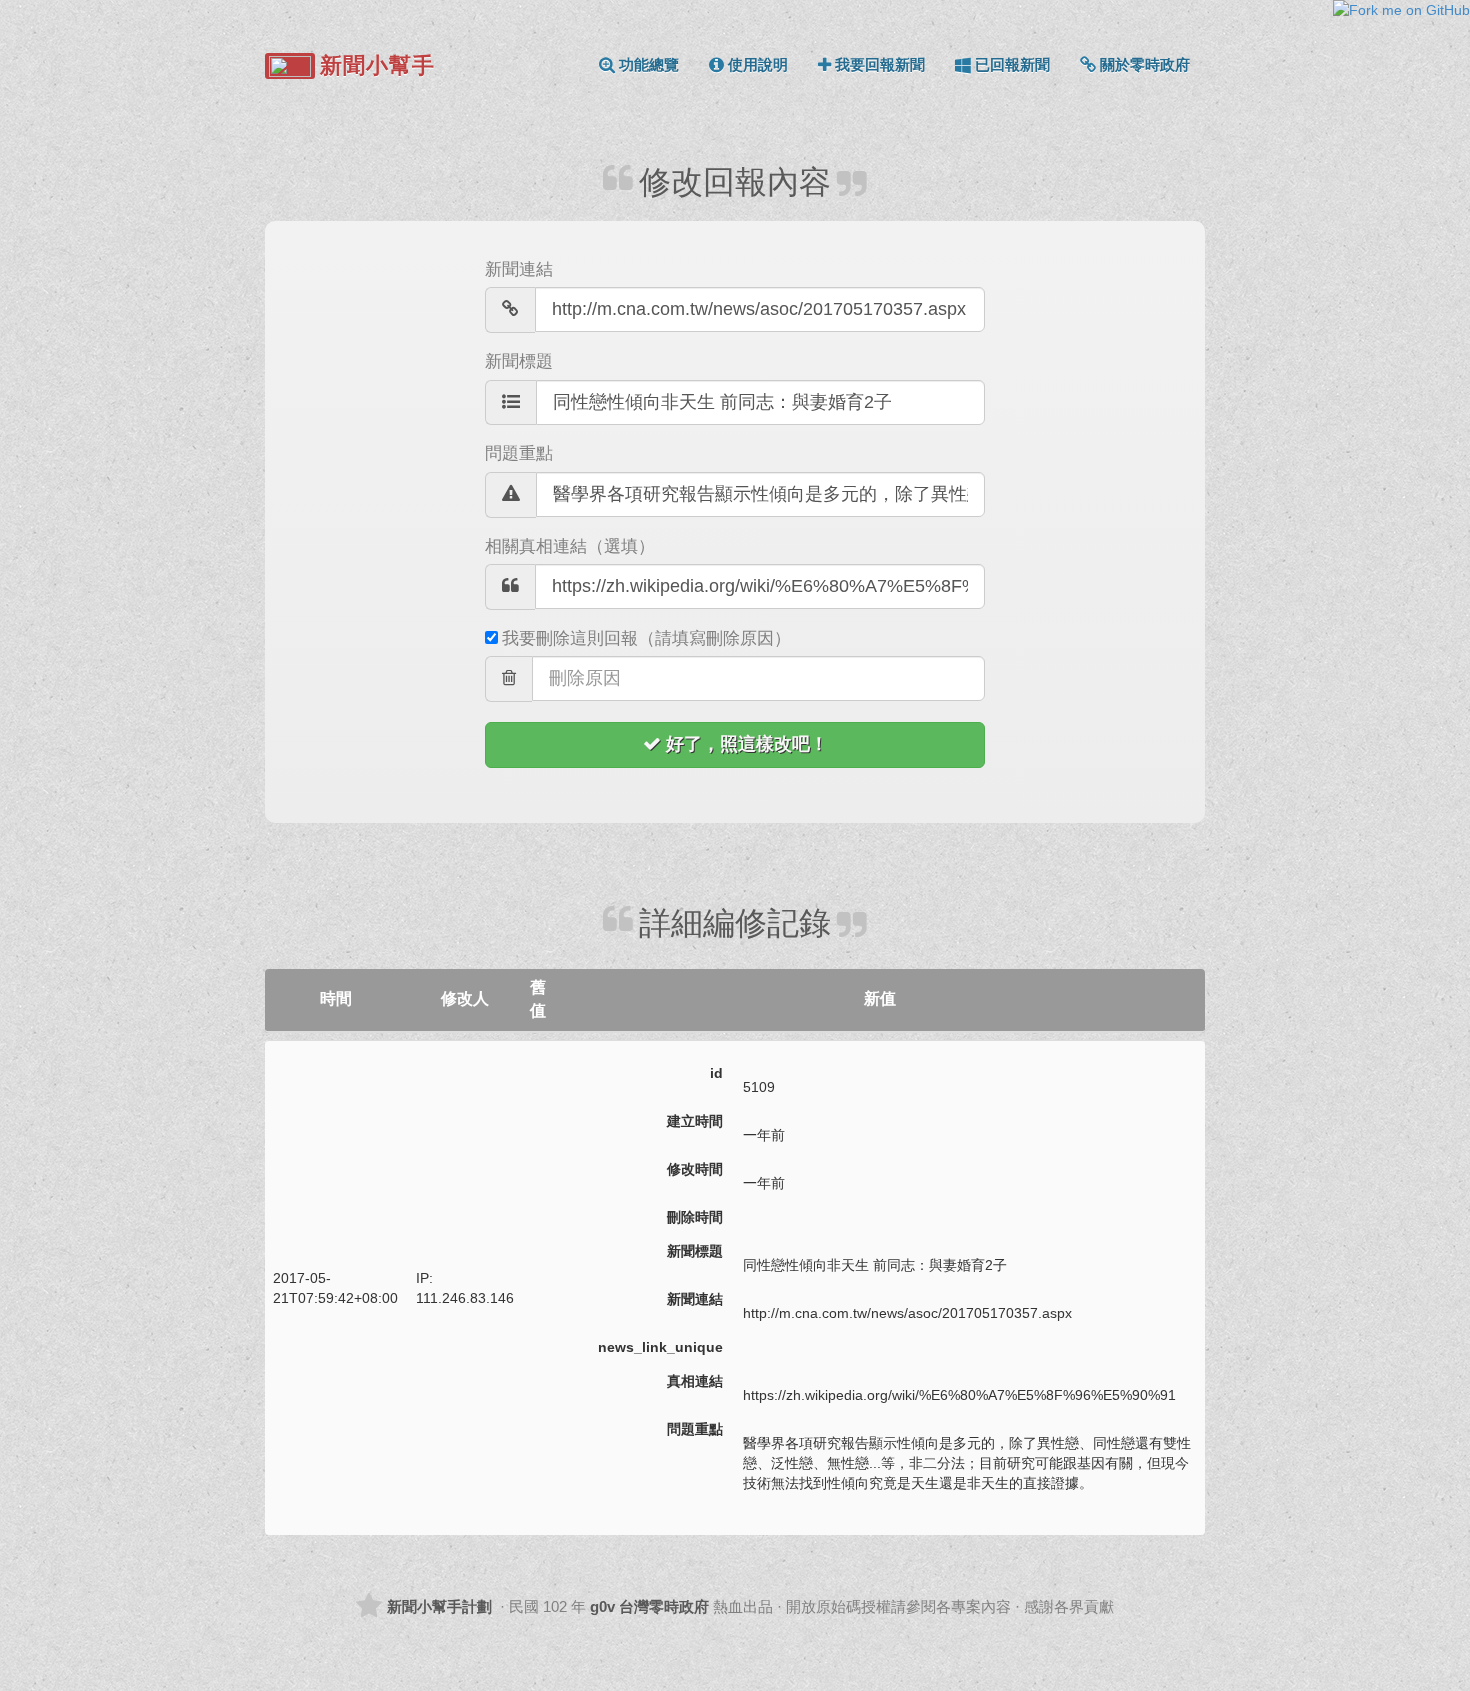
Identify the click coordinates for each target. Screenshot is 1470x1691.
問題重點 (519, 453)
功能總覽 (649, 64)
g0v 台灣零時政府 (649, 1606)
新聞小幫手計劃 (439, 1606)
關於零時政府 (1145, 64)
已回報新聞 (1012, 64)
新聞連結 (519, 269)
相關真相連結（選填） (570, 546)
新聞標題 (519, 361)
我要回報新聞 (880, 64)
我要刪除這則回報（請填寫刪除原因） (646, 638)
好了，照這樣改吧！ (747, 744)
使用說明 (758, 64)
